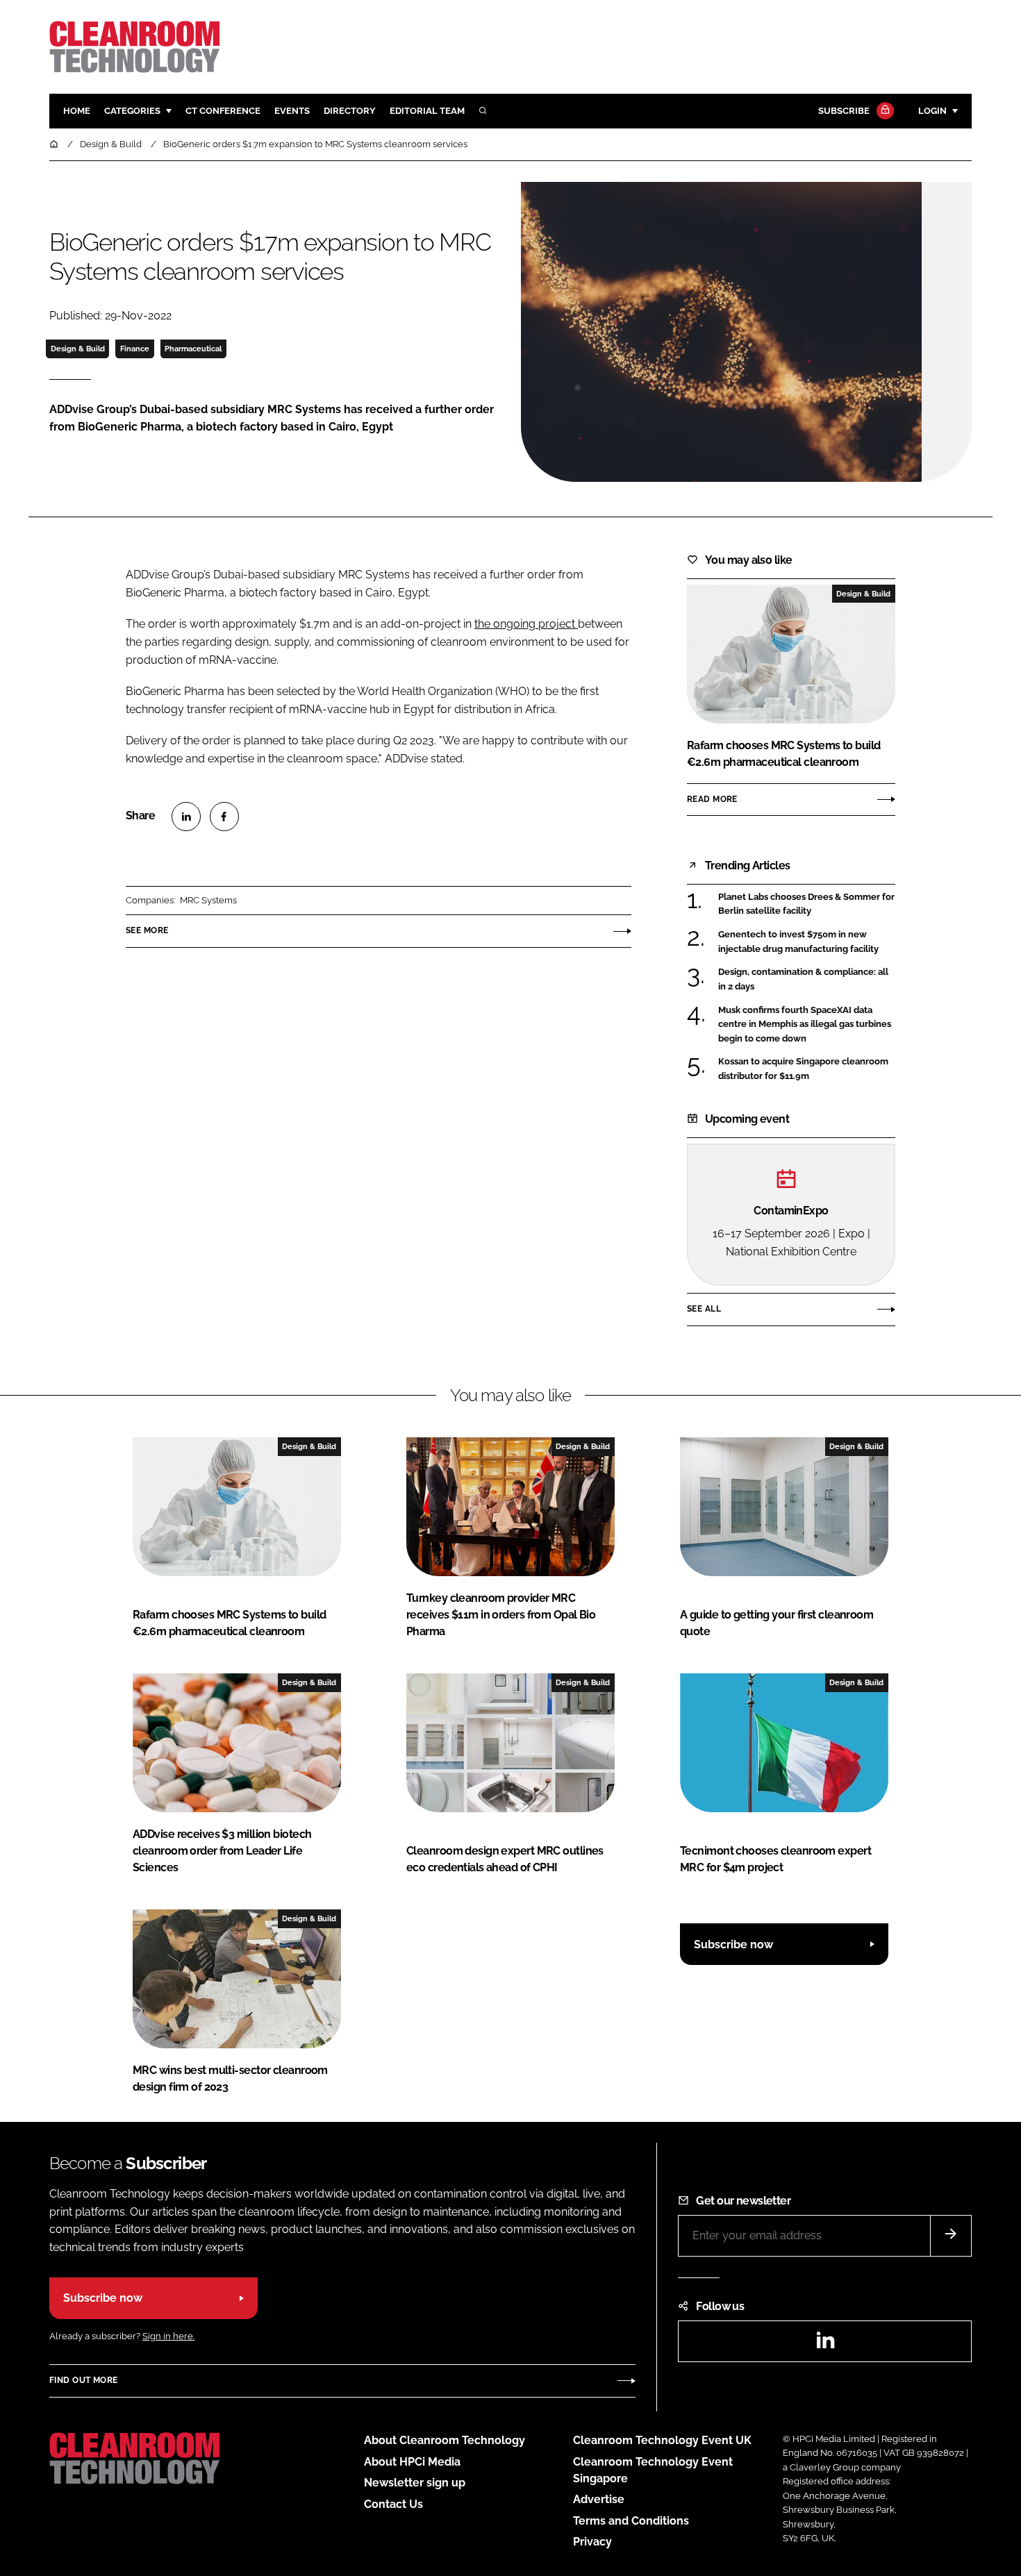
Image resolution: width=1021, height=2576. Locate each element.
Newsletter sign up (415, 2483)
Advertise (599, 2499)
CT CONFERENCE (223, 111)
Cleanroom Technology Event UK (662, 2440)
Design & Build (78, 349)
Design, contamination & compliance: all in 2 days (803, 979)
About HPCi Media (412, 2462)
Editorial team (427, 111)
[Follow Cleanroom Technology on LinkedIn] (825, 2344)
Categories (132, 111)
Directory (350, 111)
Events (292, 111)
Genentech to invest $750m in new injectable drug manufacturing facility (798, 942)
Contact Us (393, 2504)
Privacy (592, 2542)
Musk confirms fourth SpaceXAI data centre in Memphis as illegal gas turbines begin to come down (805, 1024)
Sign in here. (168, 2336)
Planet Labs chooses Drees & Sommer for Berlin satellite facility (806, 904)
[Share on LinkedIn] (186, 817)
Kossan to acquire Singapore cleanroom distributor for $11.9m (803, 1069)
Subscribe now (733, 1944)
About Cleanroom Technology (445, 2440)
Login (932, 111)
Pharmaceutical (193, 349)
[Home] (55, 144)
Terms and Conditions (631, 2521)
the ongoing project (526, 624)
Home (77, 111)
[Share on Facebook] (224, 817)
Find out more (83, 2380)
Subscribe (844, 111)
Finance (135, 349)
